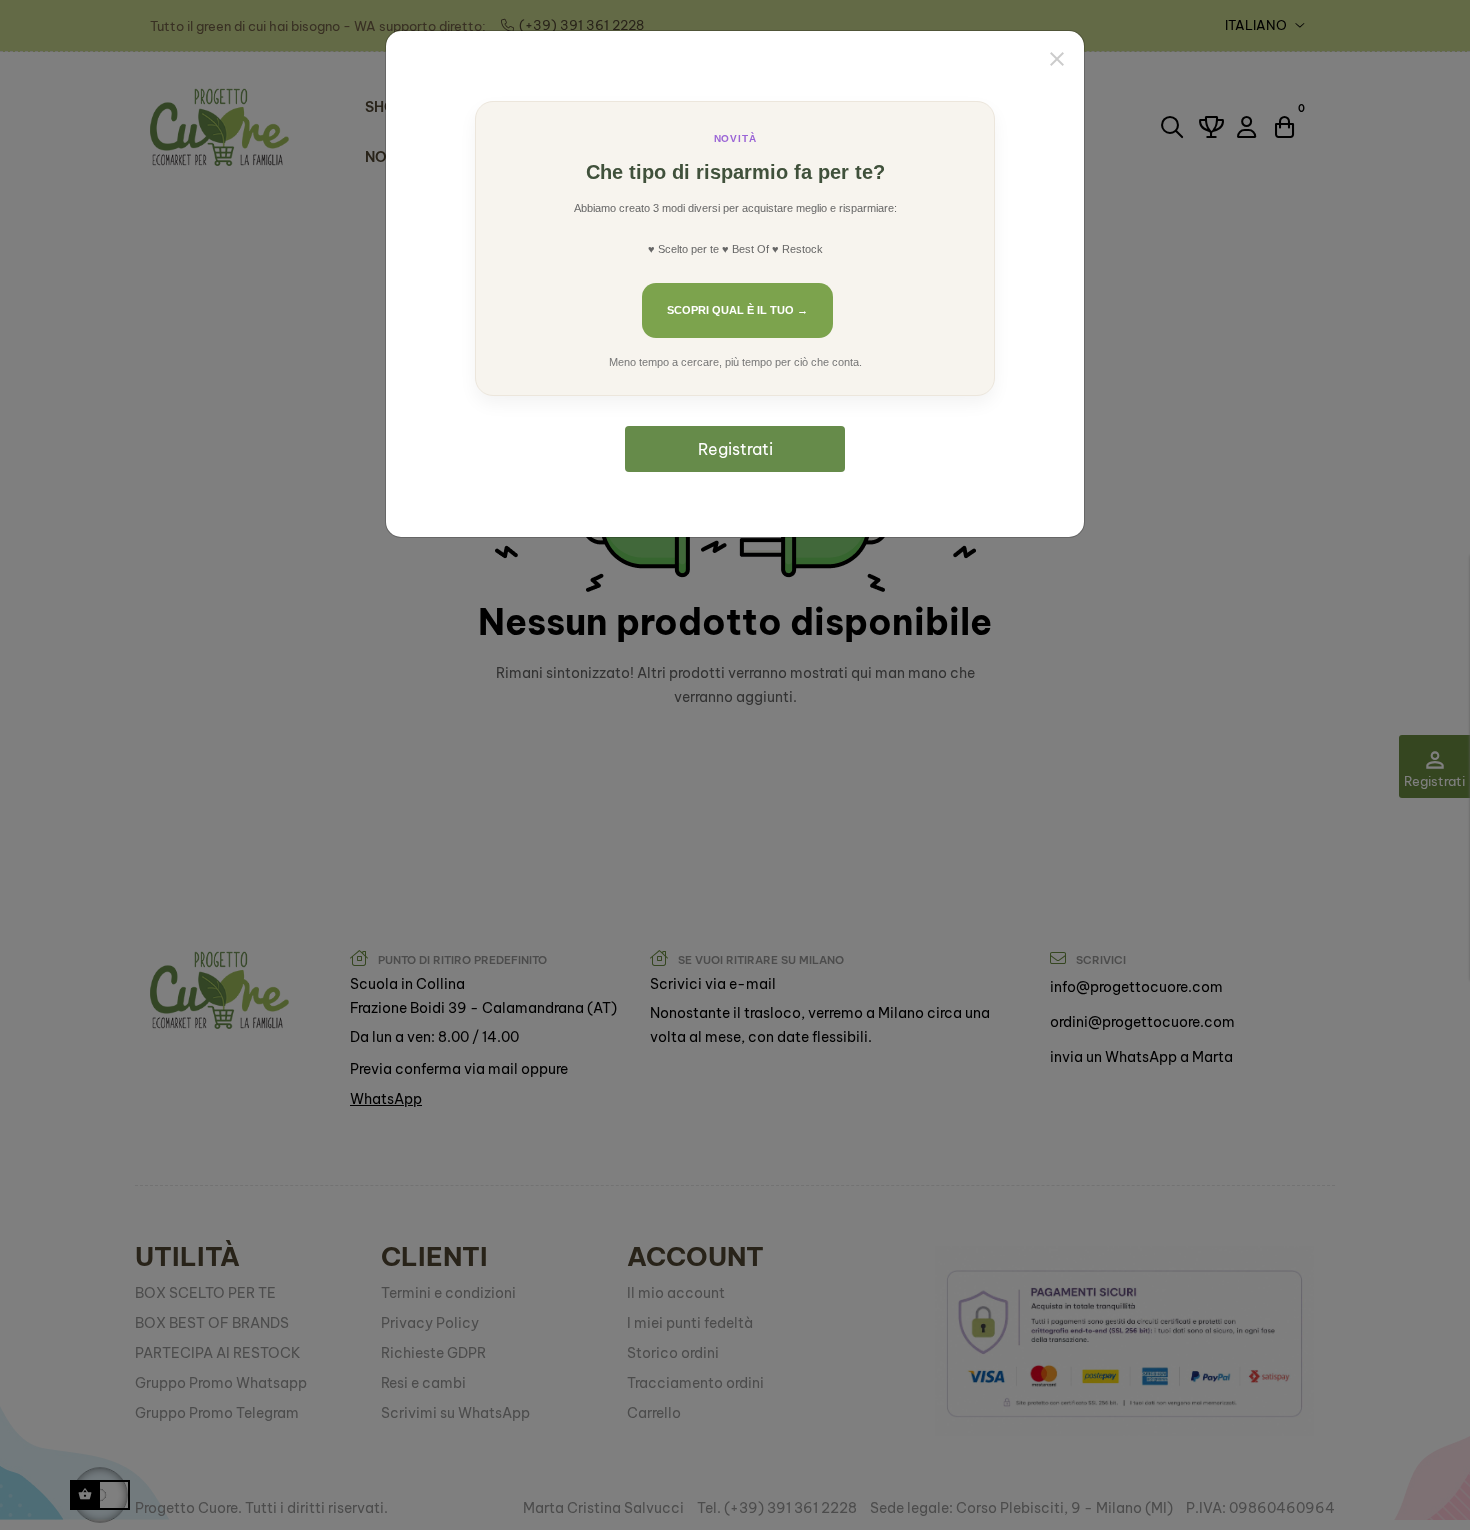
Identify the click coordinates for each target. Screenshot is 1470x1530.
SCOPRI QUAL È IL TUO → (737, 310)
